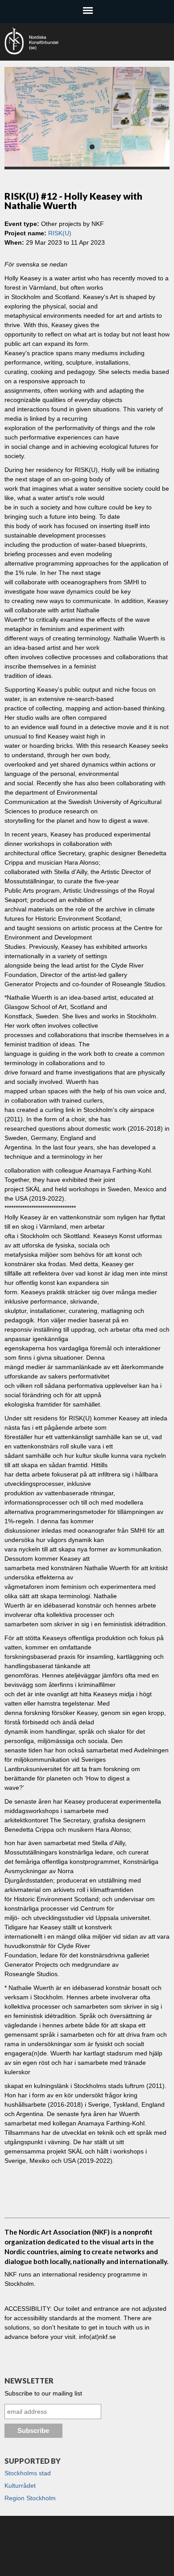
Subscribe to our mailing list (43, 2393)
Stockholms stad (28, 2473)
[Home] (72, 41)
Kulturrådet (20, 2486)
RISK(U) (60, 233)
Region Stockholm (30, 2498)
